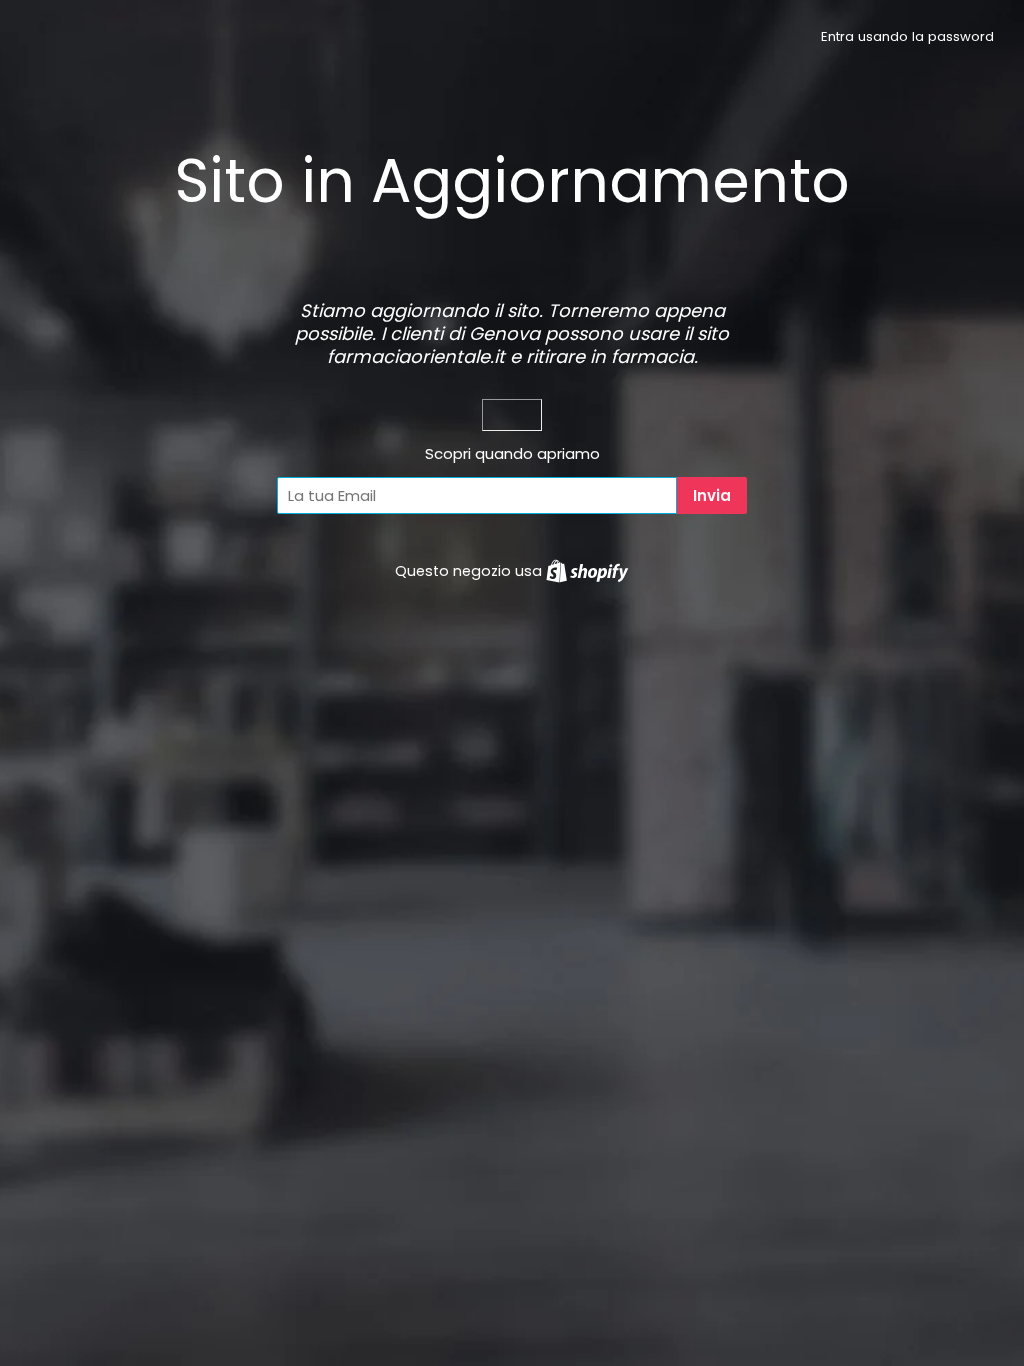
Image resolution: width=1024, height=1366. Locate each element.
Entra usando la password (907, 36)
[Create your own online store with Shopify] (587, 571)
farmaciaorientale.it (416, 356)
